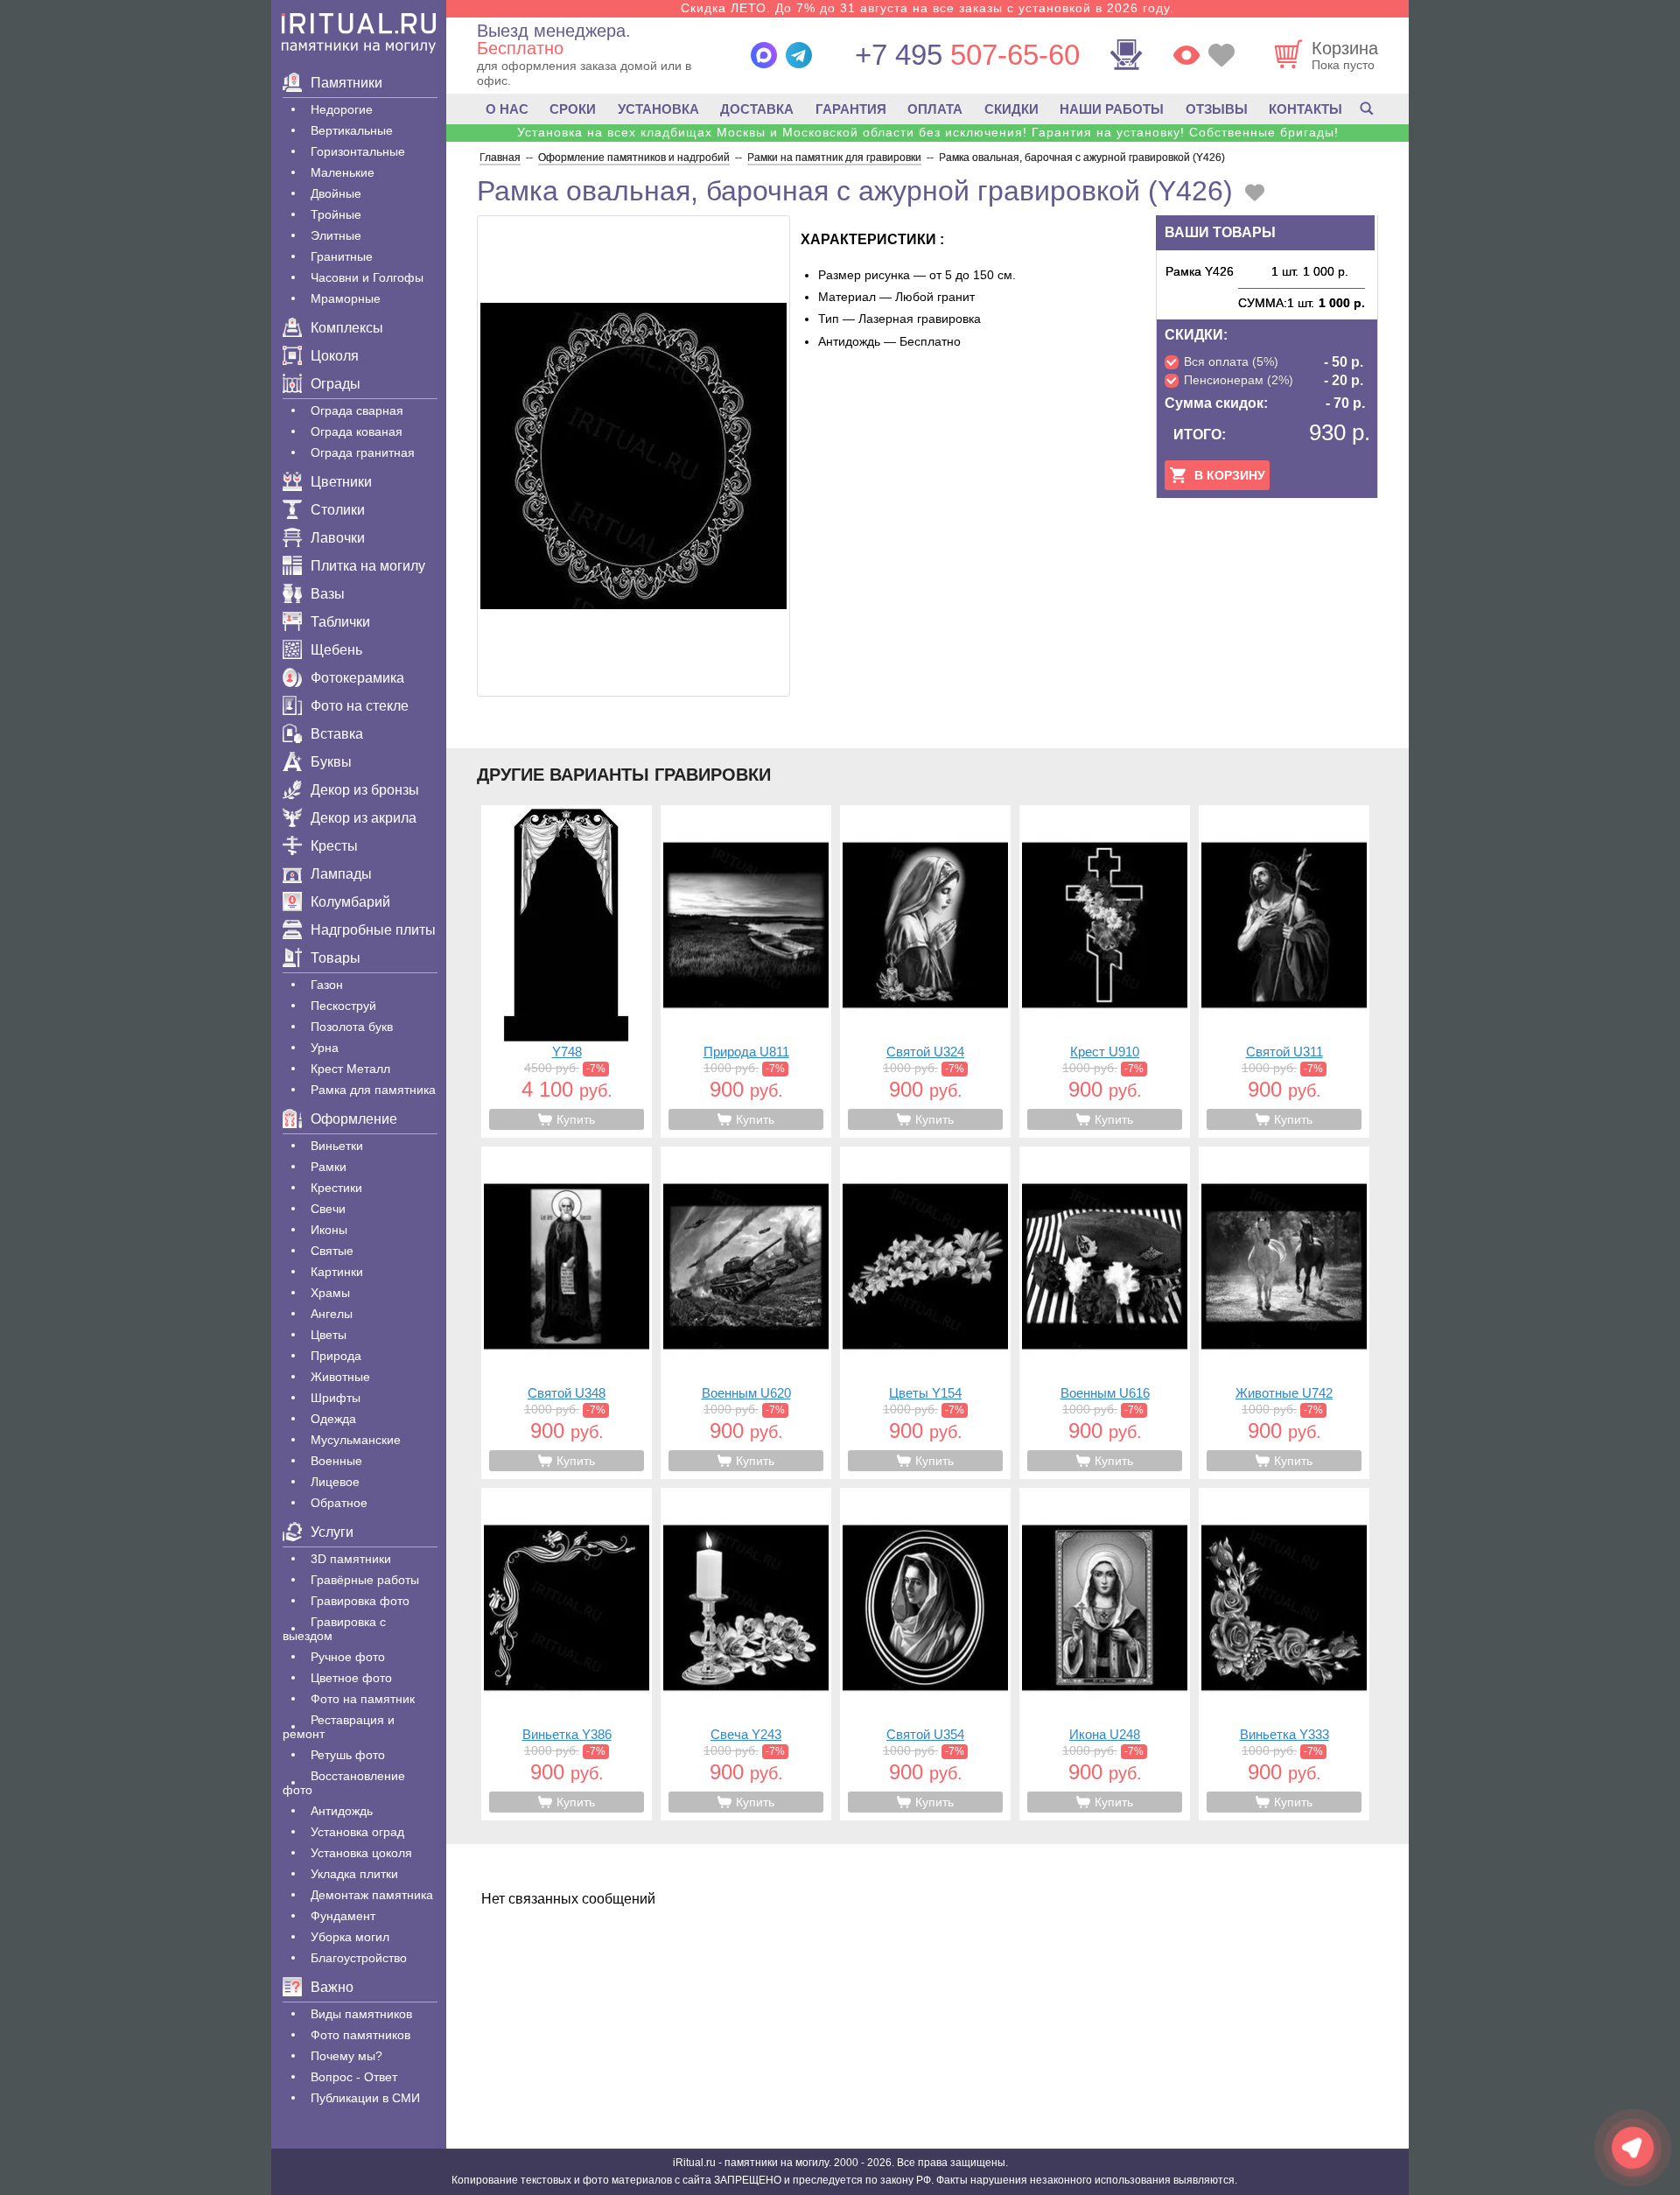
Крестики (336, 1188)
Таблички (340, 622)
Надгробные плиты (373, 930)
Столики (338, 510)
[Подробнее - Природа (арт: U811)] (746, 971)
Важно (332, 1987)
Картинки (337, 1272)
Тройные (336, 214)
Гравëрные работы (365, 1580)
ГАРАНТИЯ (851, 109)
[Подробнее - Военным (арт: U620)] (746, 1313)
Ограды (336, 384)
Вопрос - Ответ (354, 2077)
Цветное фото (351, 1678)
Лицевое (335, 1482)
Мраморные (346, 298)
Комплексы (347, 328)
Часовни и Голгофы (367, 277)
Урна (325, 1048)
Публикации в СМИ (365, 2098)
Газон (327, 985)
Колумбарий (350, 902)
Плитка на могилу (368, 566)
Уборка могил (350, 1937)
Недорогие (342, 109)
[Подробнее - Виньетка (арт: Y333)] (1284, 1654)
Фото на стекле (360, 706)
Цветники (341, 482)
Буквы (331, 762)
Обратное (339, 1503)
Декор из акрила (364, 818)
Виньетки (337, 1146)
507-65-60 (967, 55)
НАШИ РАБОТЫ (1112, 109)
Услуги (332, 1532)
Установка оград (357, 1832)
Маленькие (343, 172)
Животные (340, 1377)
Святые (332, 1251)
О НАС (507, 109)
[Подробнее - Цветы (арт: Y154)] (925, 1313)
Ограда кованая (357, 431)
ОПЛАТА (935, 109)
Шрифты (336, 1398)
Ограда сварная (357, 410)
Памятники (346, 83)
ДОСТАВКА (757, 109)
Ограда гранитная (363, 452)
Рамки (329, 1167)
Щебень (336, 650)
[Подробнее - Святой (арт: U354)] (925, 1654)
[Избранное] (1221, 55)
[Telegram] (799, 55)
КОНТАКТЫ (1305, 109)
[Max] (764, 55)
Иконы (329, 1230)
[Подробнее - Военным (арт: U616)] (1105, 1313)
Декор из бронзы (365, 790)
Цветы (329, 1335)
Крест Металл (350, 1069)
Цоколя (335, 356)
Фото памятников (360, 2035)
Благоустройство (359, 1958)
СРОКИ (573, 109)
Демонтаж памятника (372, 1895)
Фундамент (343, 1916)
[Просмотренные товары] (1186, 55)
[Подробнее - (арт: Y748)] (567, 971)
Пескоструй (343, 1006)
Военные (336, 1461)
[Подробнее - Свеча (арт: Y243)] (746, 1654)
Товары (336, 958)
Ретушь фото (348, 1755)
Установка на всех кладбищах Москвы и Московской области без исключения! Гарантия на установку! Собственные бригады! (928, 132)
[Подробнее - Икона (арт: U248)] (1105, 1654)
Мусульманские (356, 1440)
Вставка (337, 734)
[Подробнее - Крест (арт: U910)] (1105, 971)
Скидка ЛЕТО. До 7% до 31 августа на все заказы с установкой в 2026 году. (927, 8)
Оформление (354, 1119)
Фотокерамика (357, 678)
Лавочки (338, 538)
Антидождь (342, 1811)
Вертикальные (352, 130)
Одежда (333, 1419)
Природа (336, 1356)
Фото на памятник (363, 1699)
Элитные (336, 235)
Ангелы (332, 1314)
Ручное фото (348, 1657)
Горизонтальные (358, 151)
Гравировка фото (360, 1601)
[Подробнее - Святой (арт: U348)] (567, 1313)
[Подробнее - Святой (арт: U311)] (1284, 971)
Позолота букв (352, 1027)
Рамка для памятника (373, 1090)
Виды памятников (361, 2014)
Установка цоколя (361, 1853)
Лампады (341, 874)
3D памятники (351, 1559)
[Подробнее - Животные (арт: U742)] (1284, 1313)
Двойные (336, 193)
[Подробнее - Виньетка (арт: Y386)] (567, 1654)
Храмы (330, 1293)
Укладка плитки (354, 1874)
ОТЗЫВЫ (1217, 109)
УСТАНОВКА (658, 109)
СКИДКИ (1011, 109)
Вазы (328, 594)
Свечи (328, 1209)
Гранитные (342, 256)
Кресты (334, 846)
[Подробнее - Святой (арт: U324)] (925, 971)
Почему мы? (346, 2056)
